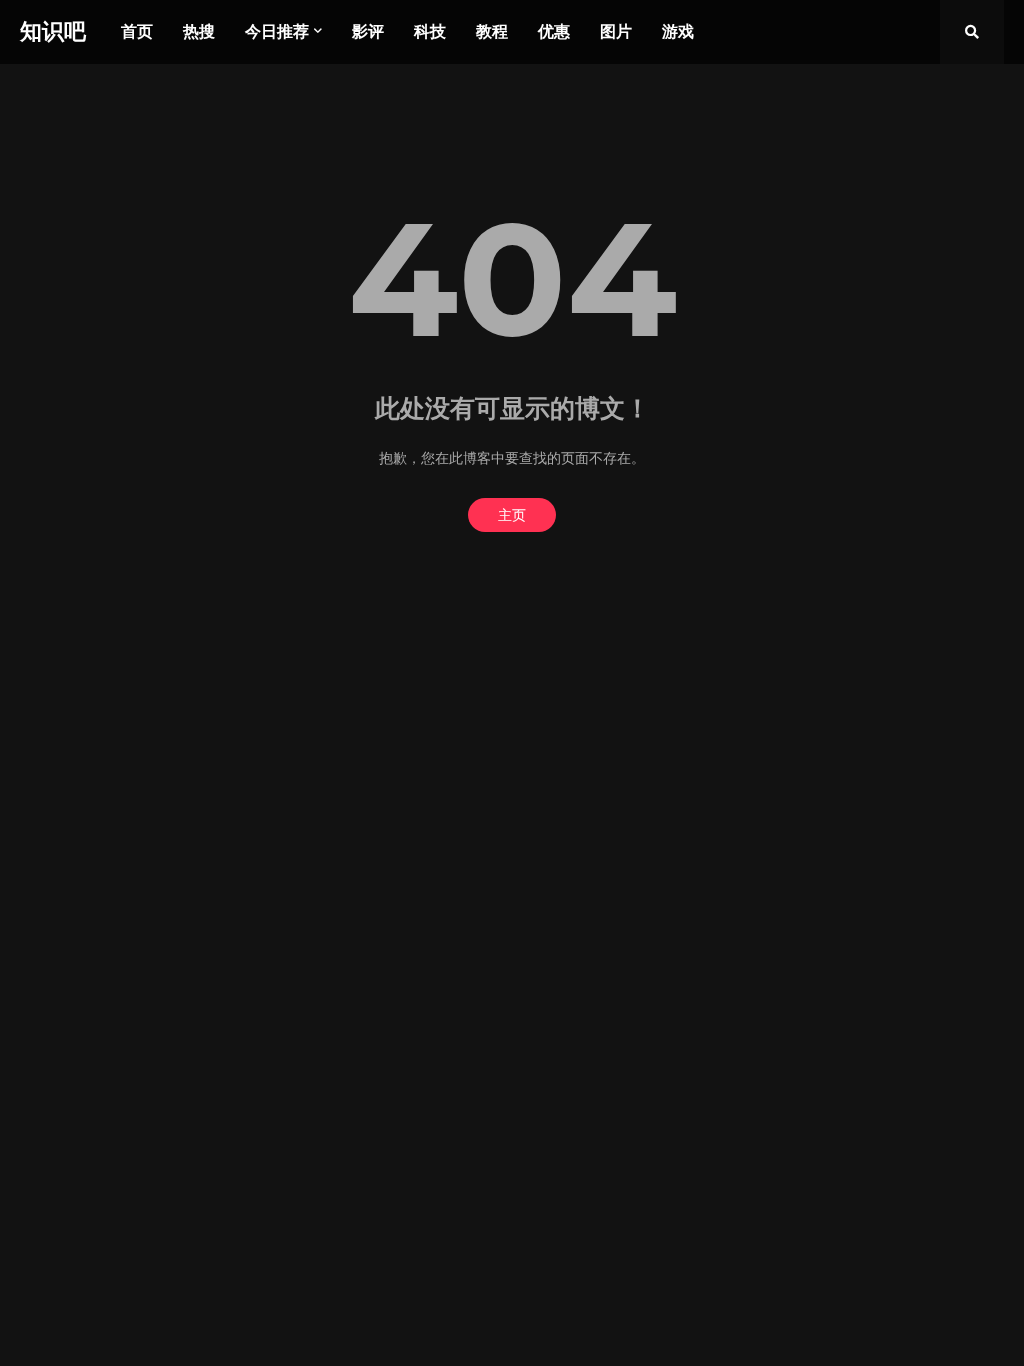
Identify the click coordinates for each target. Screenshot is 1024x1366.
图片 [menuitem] (616, 31)
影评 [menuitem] (368, 31)
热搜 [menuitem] (199, 31)
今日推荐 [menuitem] (277, 31)
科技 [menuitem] (430, 31)
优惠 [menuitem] (554, 31)
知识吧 (53, 31)
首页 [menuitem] (137, 31)
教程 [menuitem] (492, 31)
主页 (512, 515)
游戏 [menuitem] (678, 31)
